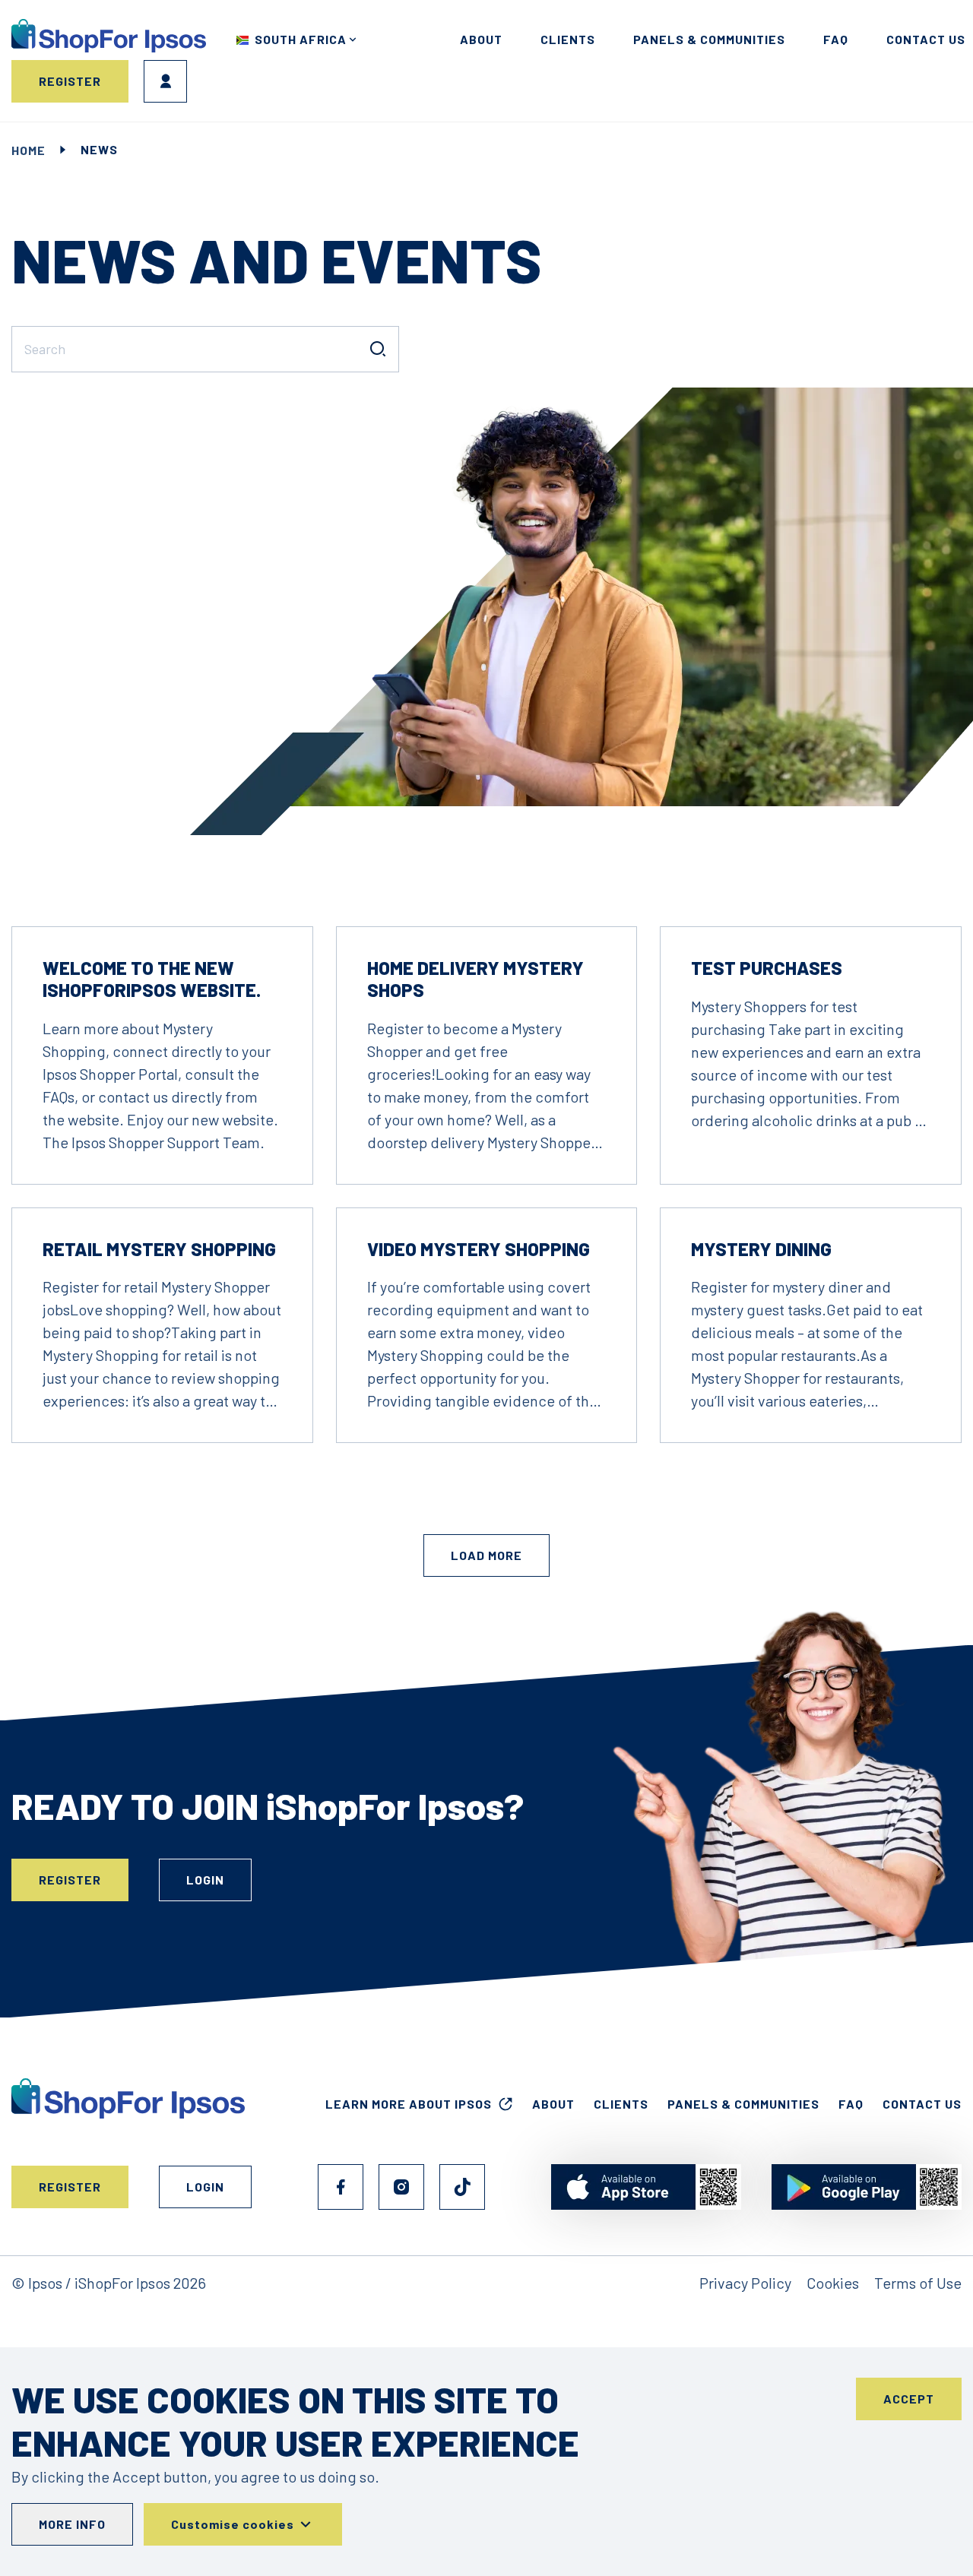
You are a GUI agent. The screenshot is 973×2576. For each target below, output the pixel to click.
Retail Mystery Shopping (159, 1249)
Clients (568, 39)
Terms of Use (918, 2283)
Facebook (341, 2187)
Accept (909, 2399)
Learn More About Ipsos (409, 2104)
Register (70, 81)
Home (29, 150)
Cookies (833, 2283)
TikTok (462, 2187)
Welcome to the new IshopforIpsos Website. (152, 979)
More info (72, 2524)
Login (165, 81)
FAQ (836, 39)
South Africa (301, 39)
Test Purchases (767, 968)
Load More (486, 1555)
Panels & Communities (709, 39)
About (481, 39)
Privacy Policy (745, 2283)
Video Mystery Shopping (479, 1249)
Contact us (926, 39)
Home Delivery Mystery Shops (475, 979)
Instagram (401, 2187)
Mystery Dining (761, 1249)
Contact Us (922, 2104)
